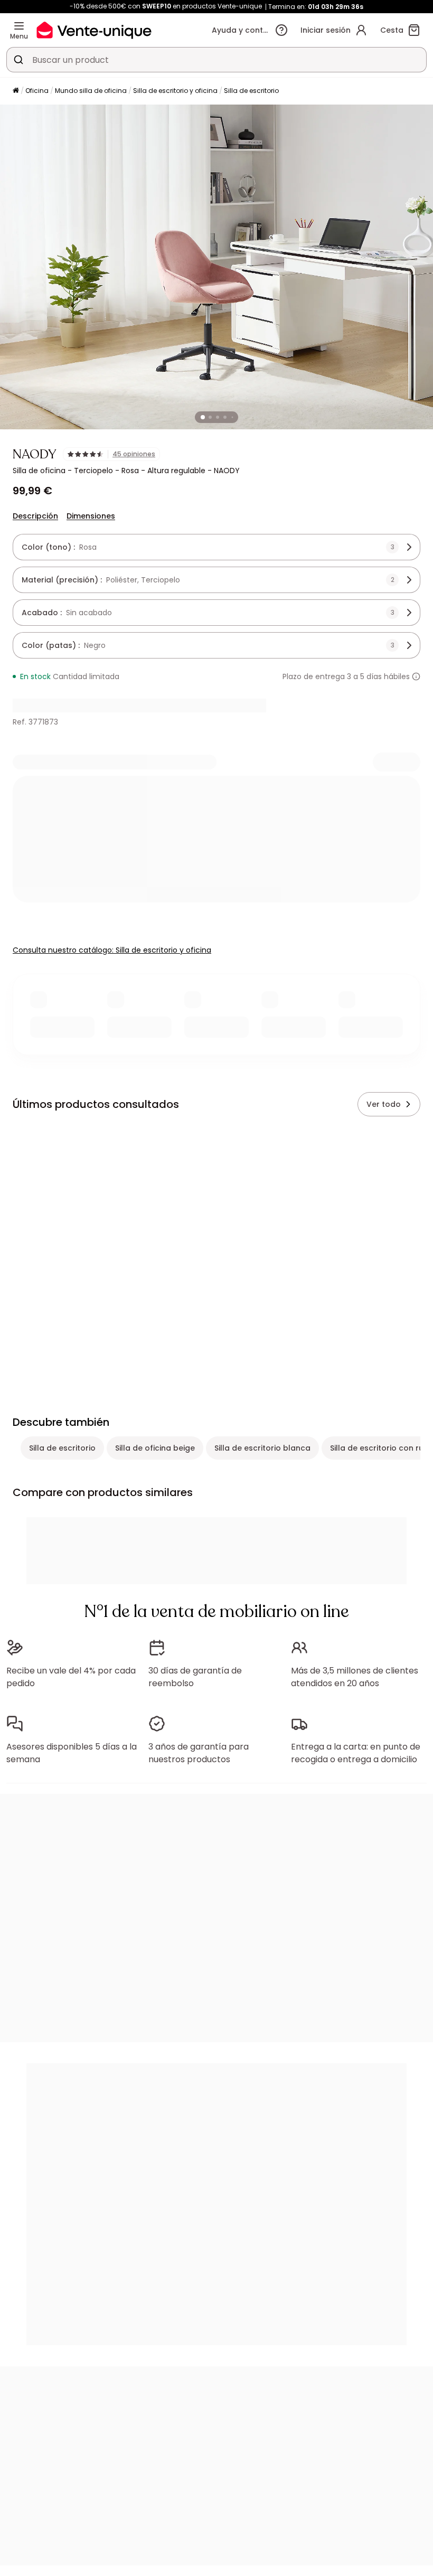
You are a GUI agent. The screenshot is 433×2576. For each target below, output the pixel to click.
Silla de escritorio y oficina (175, 91)
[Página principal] (16, 91)
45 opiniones (134, 454)
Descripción (35, 516)
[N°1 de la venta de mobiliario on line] (94, 30)
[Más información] (416, 676)
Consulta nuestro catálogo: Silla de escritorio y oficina (112, 950)
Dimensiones (91, 516)
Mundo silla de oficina (91, 91)
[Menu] (19, 26)
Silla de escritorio (251, 91)
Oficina (37, 91)
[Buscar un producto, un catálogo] (18, 60)
